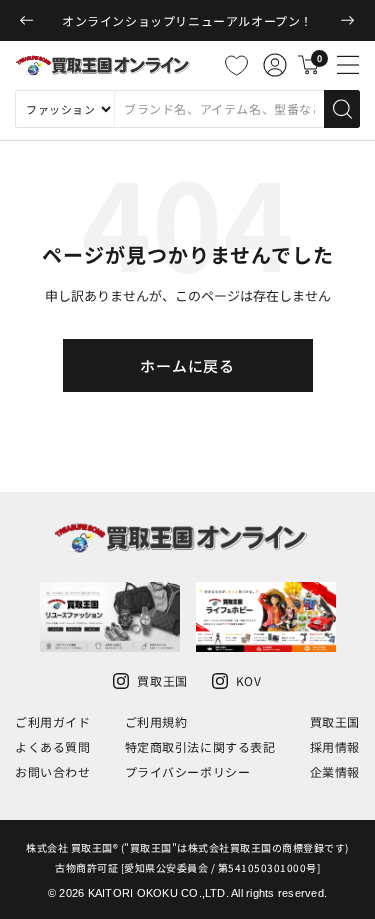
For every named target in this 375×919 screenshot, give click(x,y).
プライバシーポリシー (188, 771)
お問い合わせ (53, 771)
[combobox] (219, 109)
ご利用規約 (156, 721)
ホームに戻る (187, 365)
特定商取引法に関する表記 (200, 746)
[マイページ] (275, 65)
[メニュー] (348, 65)
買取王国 (335, 721)
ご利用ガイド (53, 721)
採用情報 (335, 746)
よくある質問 (53, 746)
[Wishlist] (236, 65)
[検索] (342, 109)
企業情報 (335, 771)
